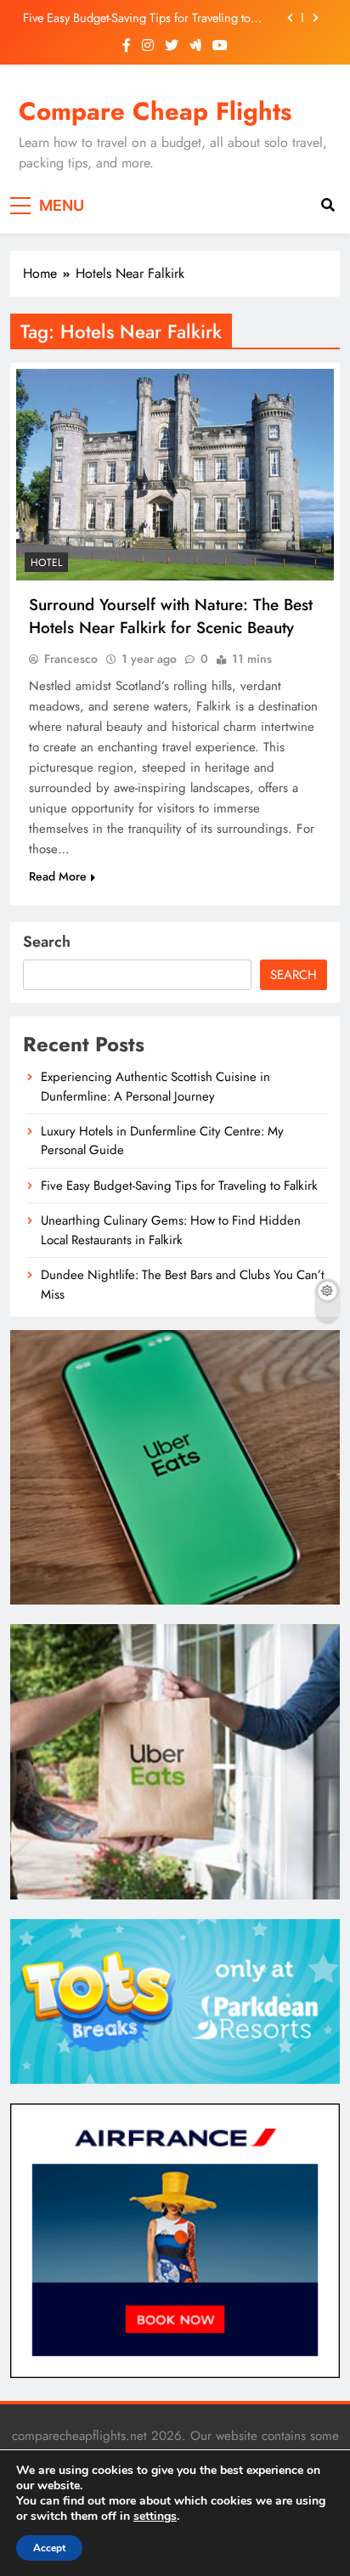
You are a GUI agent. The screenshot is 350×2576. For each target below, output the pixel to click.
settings (155, 2517)
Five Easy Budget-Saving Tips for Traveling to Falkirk (137, 18)
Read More (58, 876)
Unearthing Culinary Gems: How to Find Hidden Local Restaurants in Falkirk (171, 1230)
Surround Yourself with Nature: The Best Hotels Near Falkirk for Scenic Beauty (171, 616)
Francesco (71, 659)
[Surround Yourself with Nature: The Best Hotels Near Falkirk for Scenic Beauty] (175, 475)
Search (47, 942)
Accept (49, 2548)
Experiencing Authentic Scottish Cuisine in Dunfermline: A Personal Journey (155, 1086)
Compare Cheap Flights (155, 111)
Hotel (46, 563)
